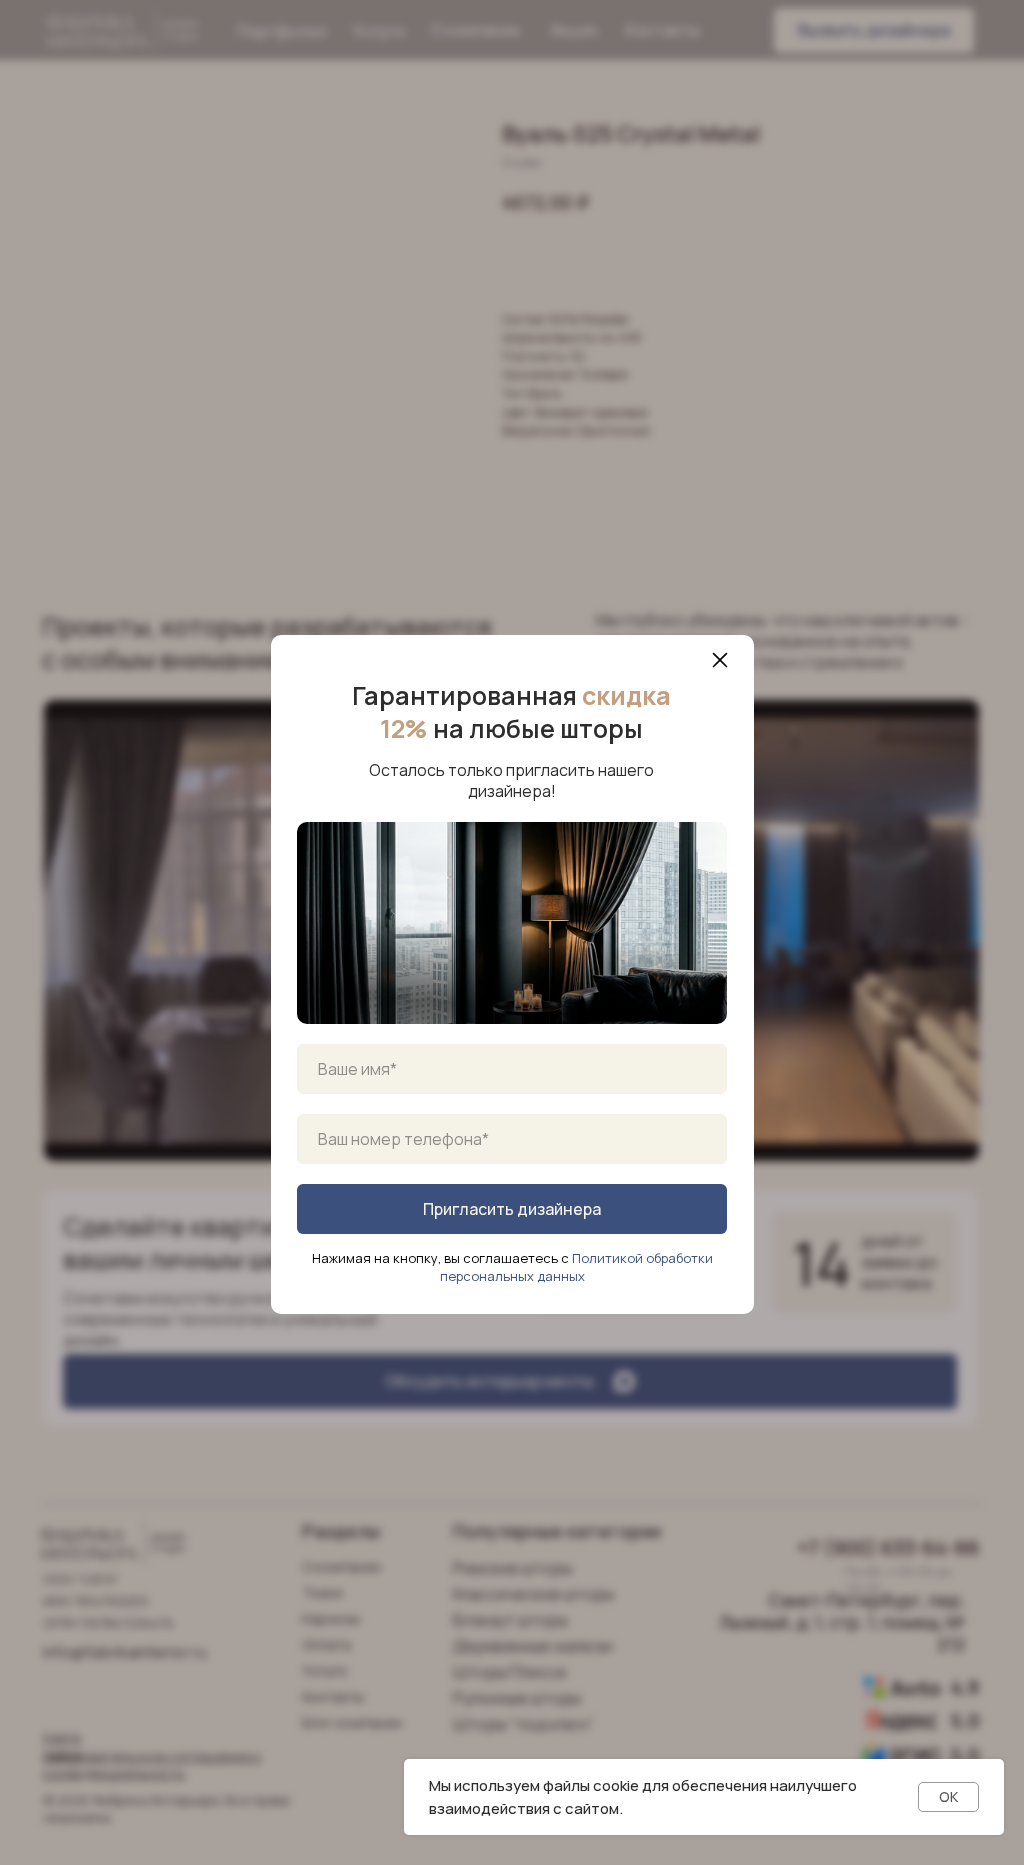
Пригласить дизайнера (512, 1209)
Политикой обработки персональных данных (576, 1267)
